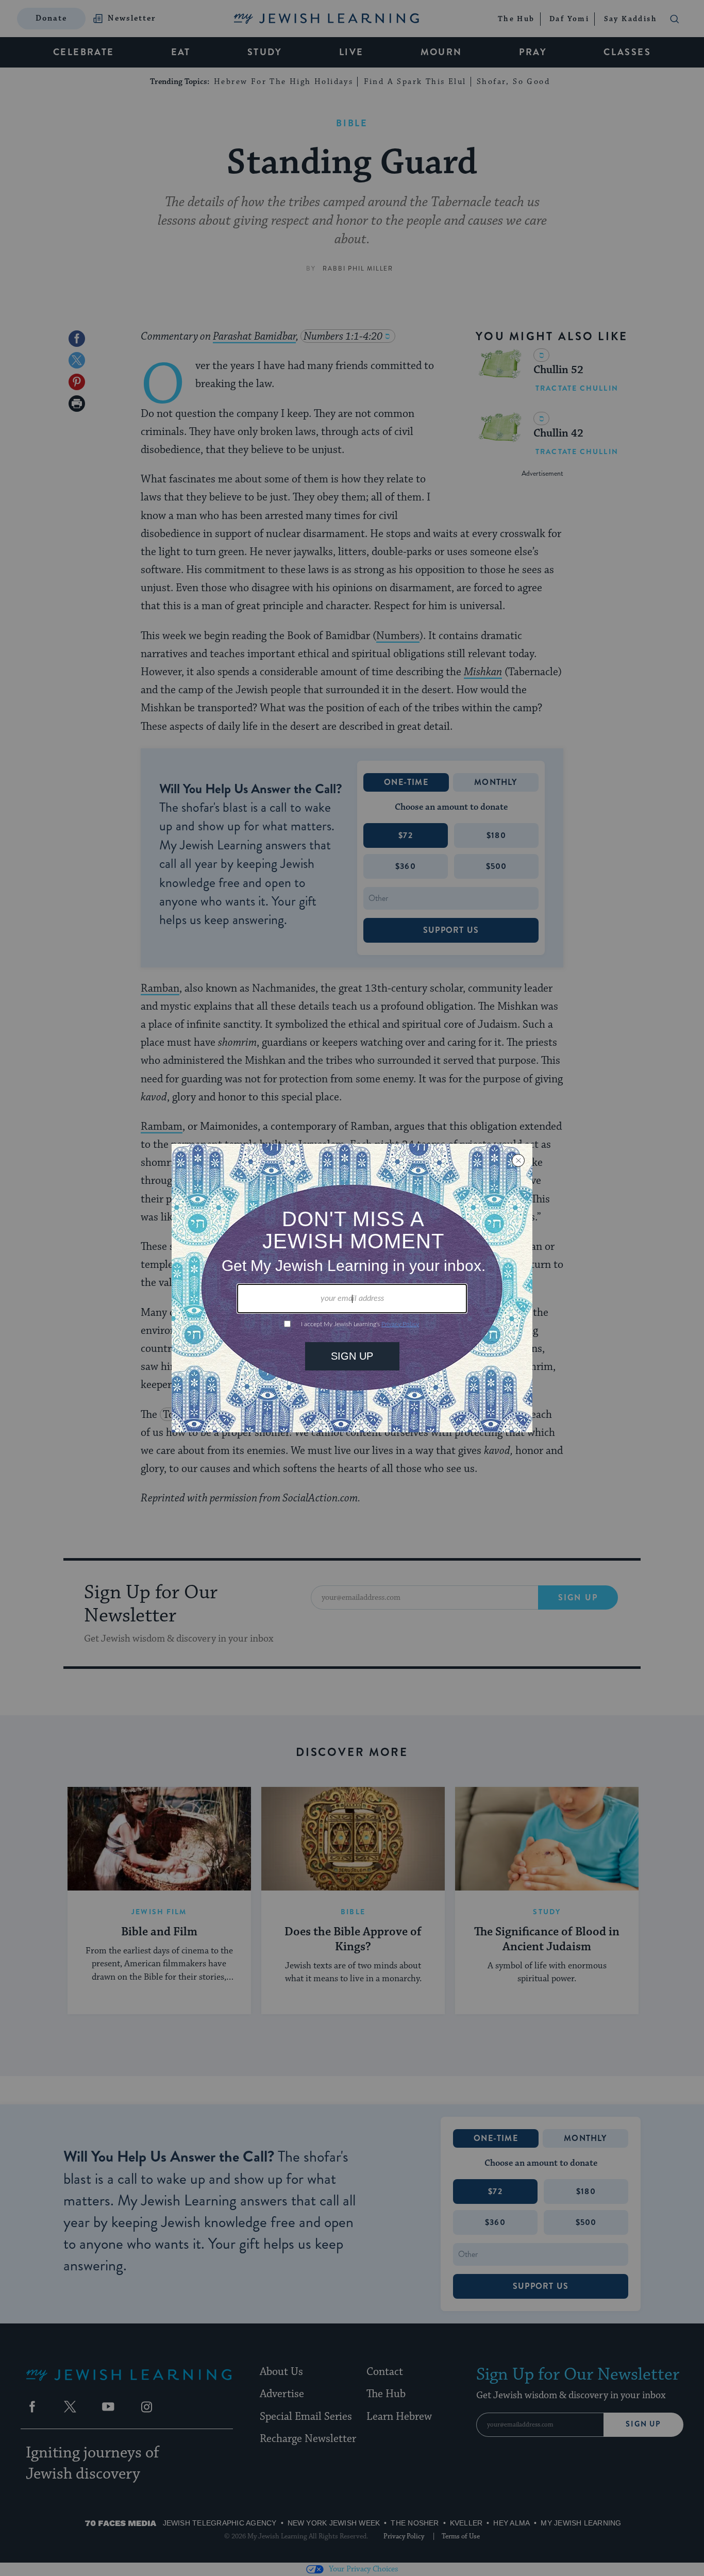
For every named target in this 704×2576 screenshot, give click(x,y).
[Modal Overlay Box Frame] (352, 1288)
